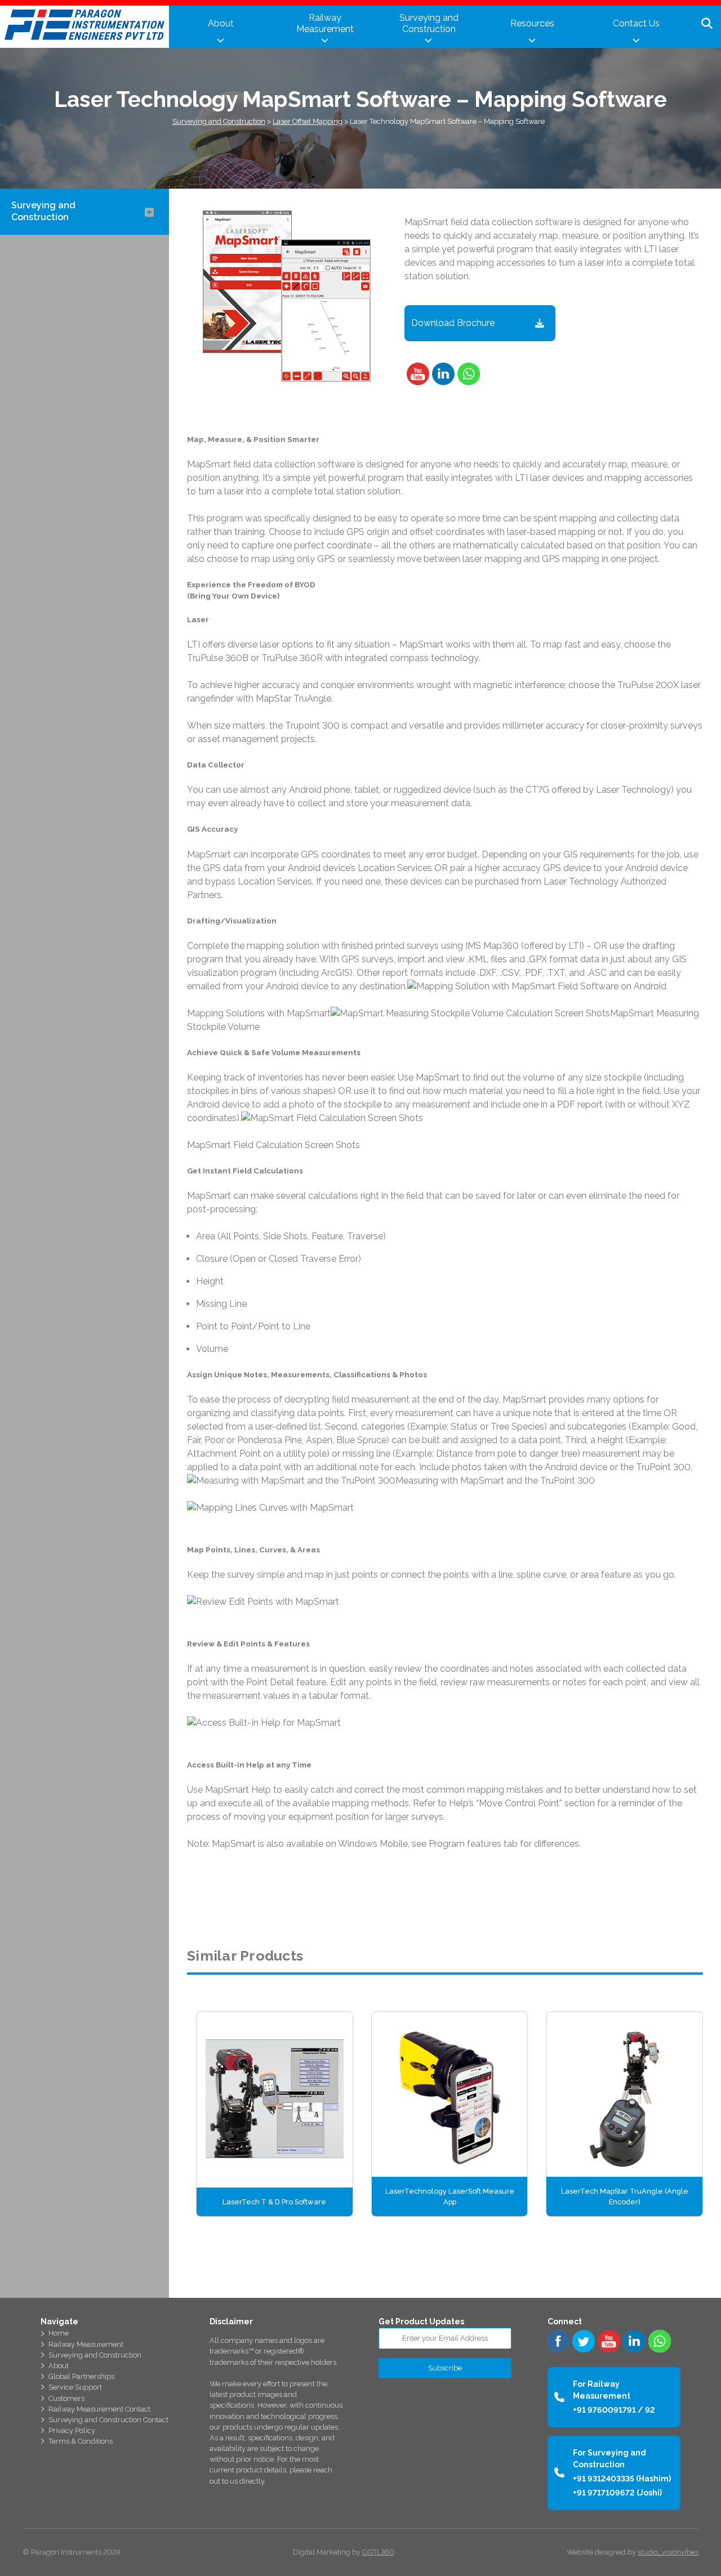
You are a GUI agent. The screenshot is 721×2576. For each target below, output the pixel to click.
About (221, 23)
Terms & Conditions (81, 2441)
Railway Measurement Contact (99, 2409)
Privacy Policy (72, 2430)
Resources (532, 23)
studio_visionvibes (668, 2552)
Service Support (75, 2387)
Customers (66, 2398)
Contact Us (636, 23)
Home (59, 2333)
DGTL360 (378, 2552)
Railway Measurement (325, 23)
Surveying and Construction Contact (108, 2420)
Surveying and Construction (429, 23)
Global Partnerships (81, 2376)
